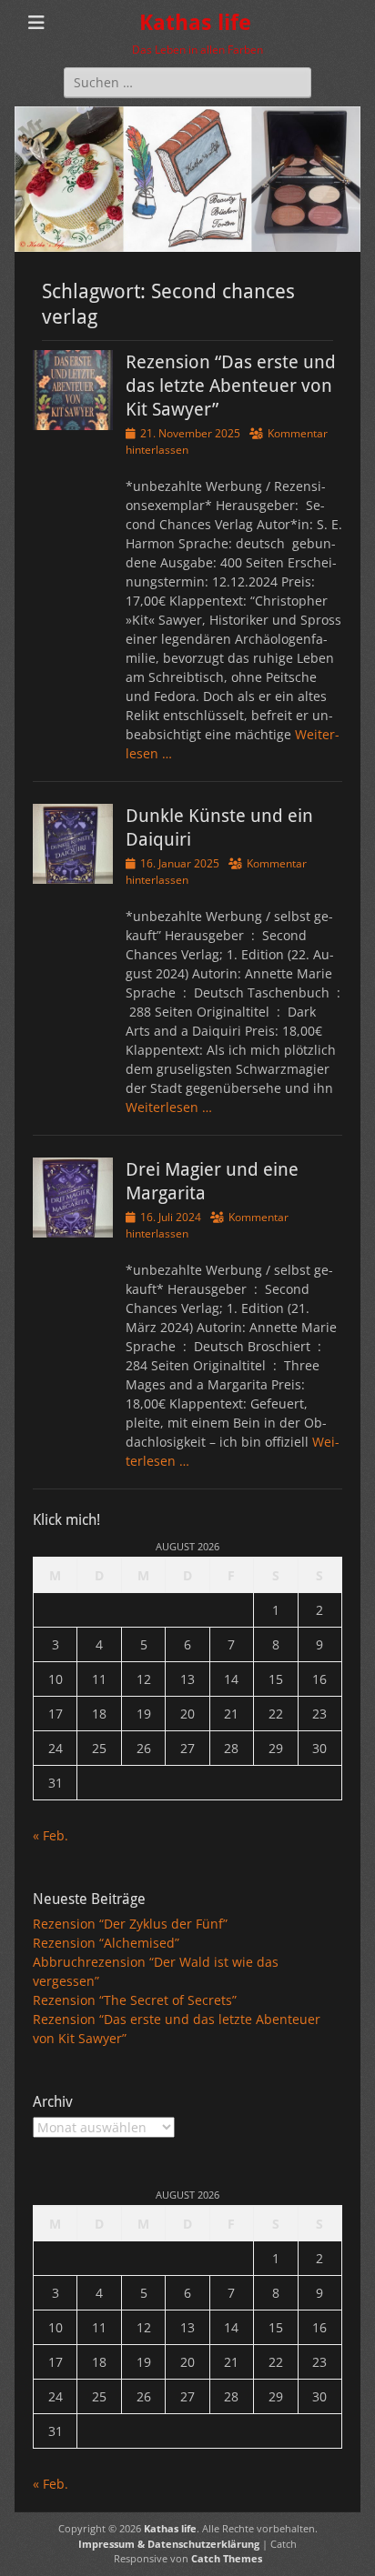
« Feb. (51, 1835)
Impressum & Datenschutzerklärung (169, 2544)
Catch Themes (227, 2558)
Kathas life (195, 23)
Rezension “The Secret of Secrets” (135, 2000)
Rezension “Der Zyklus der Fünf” (130, 1924)
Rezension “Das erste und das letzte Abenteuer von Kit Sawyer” (231, 386)
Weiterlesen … (169, 1107)
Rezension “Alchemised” (106, 1943)
